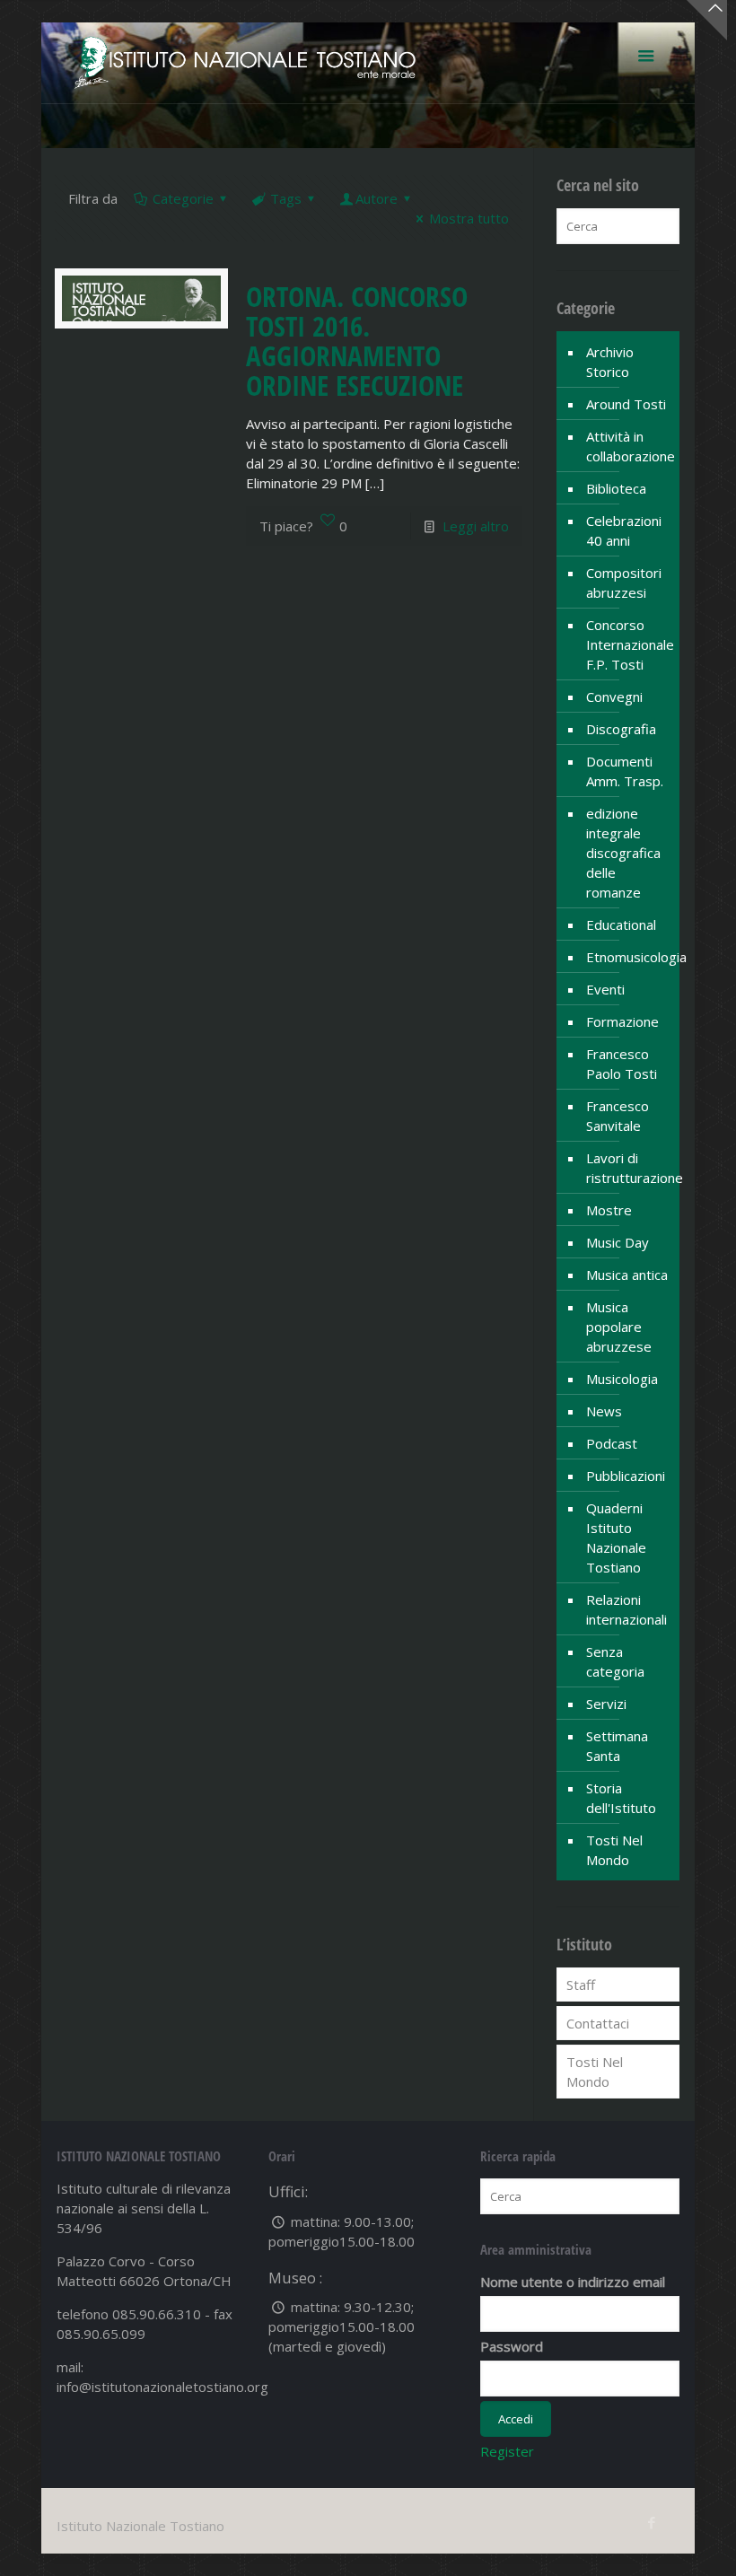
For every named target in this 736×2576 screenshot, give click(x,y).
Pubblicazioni (626, 1476)
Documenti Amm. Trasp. (625, 771)
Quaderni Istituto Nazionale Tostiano (616, 1538)
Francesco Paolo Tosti (622, 1064)
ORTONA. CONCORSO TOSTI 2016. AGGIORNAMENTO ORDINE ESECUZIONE (357, 341)
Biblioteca (616, 488)
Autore (377, 198)
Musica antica (627, 1275)
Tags (286, 198)
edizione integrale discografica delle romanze (623, 853)
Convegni (614, 697)
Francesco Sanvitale (618, 1116)
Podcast (612, 1443)
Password (512, 2346)
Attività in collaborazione (628, 446)
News (604, 1411)
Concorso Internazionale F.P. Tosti (628, 644)
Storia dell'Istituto (621, 1798)
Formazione (622, 1021)
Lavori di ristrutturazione (628, 1168)
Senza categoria (615, 1661)
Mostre (609, 1210)
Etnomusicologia (628, 957)
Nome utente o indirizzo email (573, 2282)
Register (507, 2451)
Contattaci (598, 2023)
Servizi (606, 1704)
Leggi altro (476, 526)
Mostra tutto (469, 218)
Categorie (183, 198)
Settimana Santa (617, 1746)
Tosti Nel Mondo (614, 1850)
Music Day (618, 1242)
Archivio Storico (610, 362)
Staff (581, 1985)
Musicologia (622, 1379)
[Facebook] (652, 2522)
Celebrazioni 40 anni (624, 530)
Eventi (605, 989)
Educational (621, 924)
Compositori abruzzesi (624, 583)
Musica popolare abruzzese (619, 1327)
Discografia (621, 729)
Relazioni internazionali (626, 1609)
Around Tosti (626, 404)
